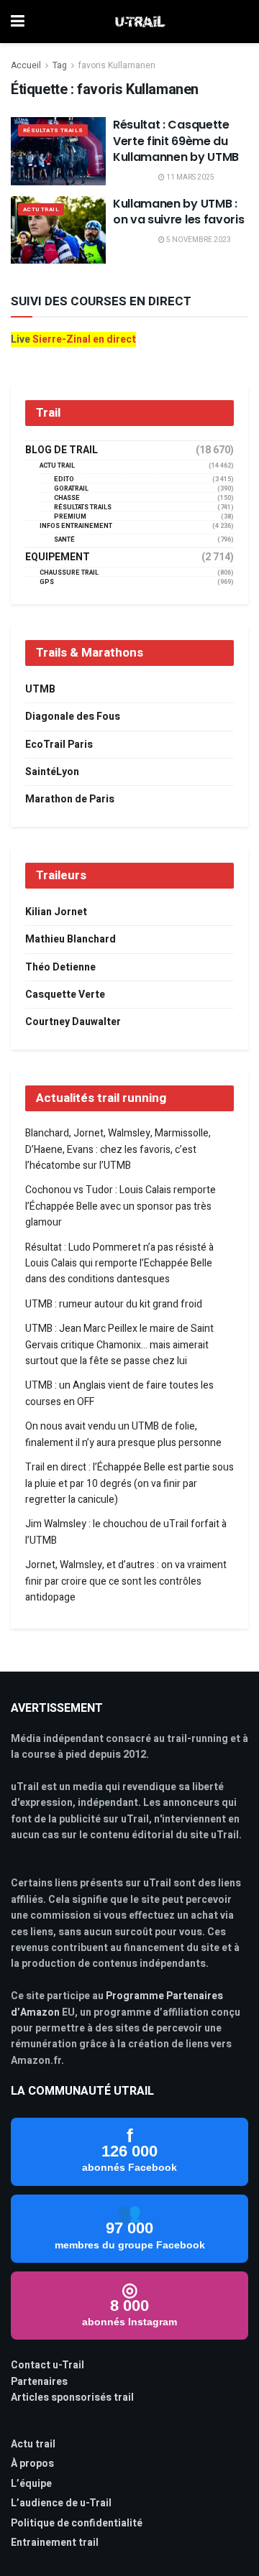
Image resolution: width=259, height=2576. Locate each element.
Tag (60, 65)
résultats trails (53, 130)
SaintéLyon (52, 772)
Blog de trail (62, 450)
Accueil (26, 65)
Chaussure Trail (69, 573)
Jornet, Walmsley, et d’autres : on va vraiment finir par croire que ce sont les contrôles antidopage (126, 1581)
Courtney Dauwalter (73, 1022)
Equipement (58, 557)
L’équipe (31, 2484)
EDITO (64, 479)
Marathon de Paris (70, 799)
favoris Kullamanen (117, 65)
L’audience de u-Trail (61, 2503)
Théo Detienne (60, 967)
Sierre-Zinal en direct (84, 339)
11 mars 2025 (190, 177)
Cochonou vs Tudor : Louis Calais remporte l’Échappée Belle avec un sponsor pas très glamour (121, 1206)
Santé (64, 540)
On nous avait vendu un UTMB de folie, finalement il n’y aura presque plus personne (123, 1434)
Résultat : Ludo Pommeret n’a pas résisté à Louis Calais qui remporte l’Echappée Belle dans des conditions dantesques (119, 1264)
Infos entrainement (76, 526)
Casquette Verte (65, 995)
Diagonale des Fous (73, 717)
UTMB (40, 689)
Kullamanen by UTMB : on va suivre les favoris (178, 212)
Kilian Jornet (56, 912)
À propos (32, 2464)
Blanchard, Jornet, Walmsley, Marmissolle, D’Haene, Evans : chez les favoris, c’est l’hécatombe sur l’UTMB (118, 1149)
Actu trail (33, 2444)
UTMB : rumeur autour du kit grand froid (114, 1304)
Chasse (67, 498)
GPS (47, 582)
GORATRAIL (71, 489)
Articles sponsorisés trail (72, 2397)
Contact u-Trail (47, 2365)
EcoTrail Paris (59, 745)
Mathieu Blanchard (71, 939)
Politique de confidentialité (77, 2523)
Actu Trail (41, 209)
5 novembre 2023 (198, 240)
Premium (70, 517)
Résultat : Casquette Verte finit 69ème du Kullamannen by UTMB (176, 141)
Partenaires (39, 2382)
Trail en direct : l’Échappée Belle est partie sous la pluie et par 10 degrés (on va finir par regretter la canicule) (129, 1483)
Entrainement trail (55, 2543)
